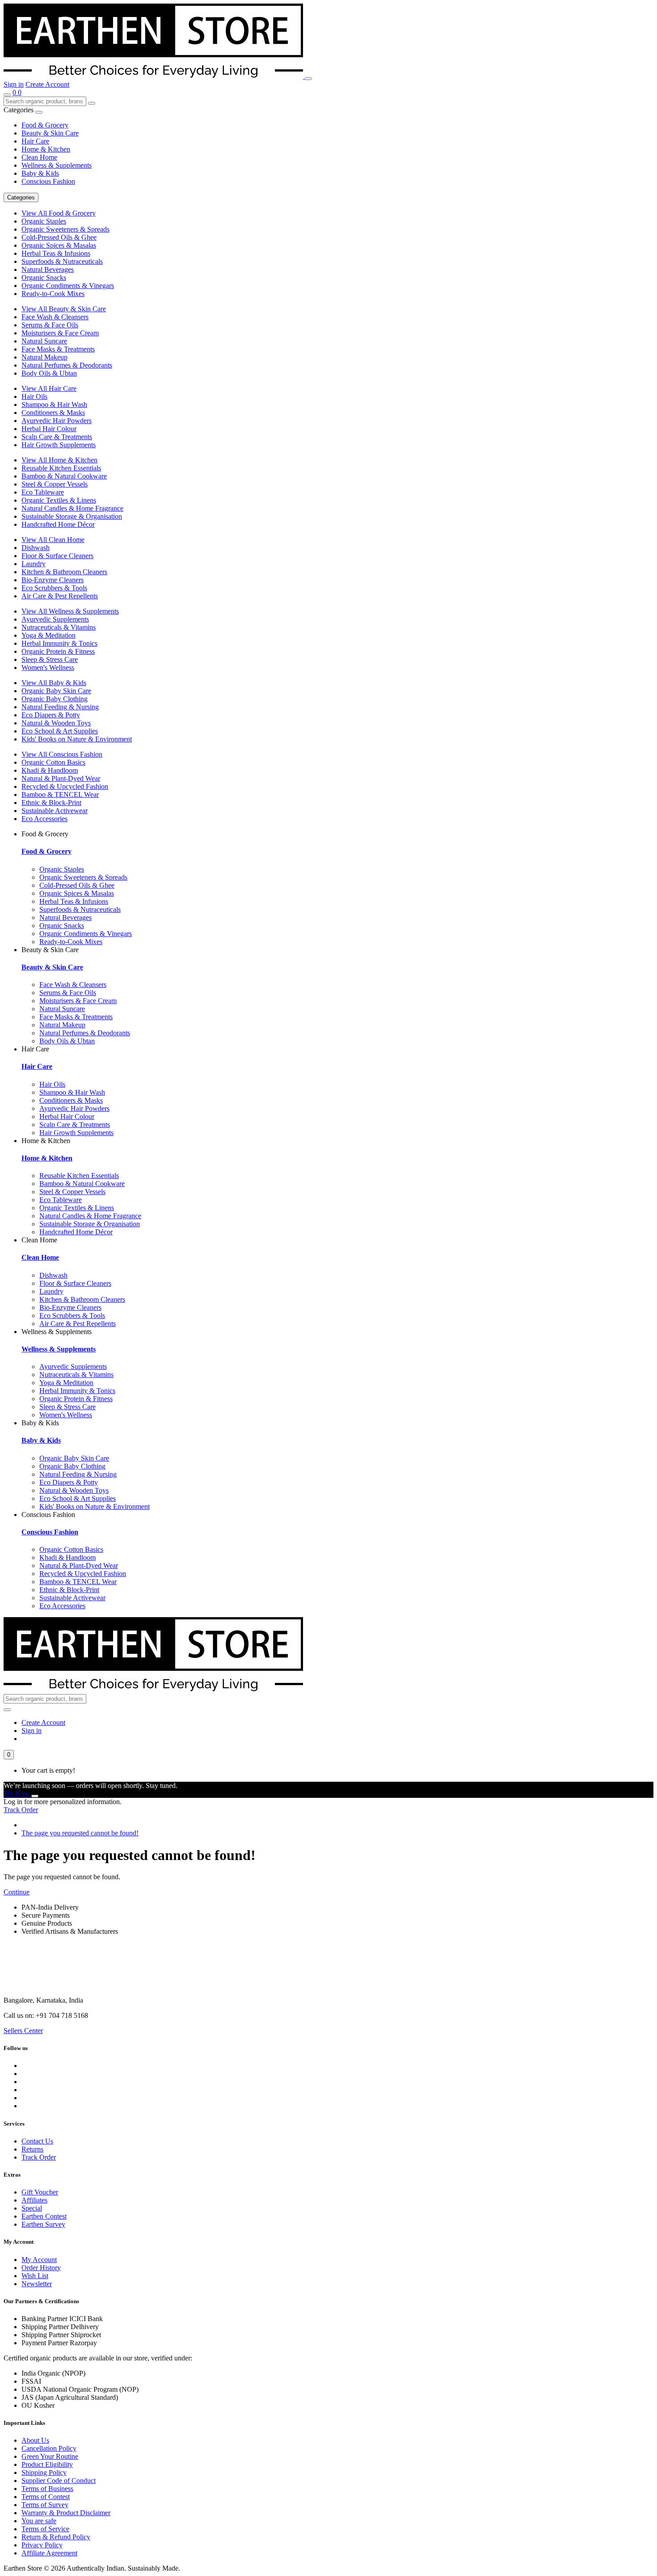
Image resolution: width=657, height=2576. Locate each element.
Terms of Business (47, 2489)
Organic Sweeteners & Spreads (65, 229)
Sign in (14, 84)
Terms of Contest (46, 2497)
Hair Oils (34, 396)
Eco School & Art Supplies (60, 731)
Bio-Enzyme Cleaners (53, 580)
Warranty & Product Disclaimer (66, 2513)
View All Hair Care (49, 388)
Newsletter (37, 2284)
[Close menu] (39, 112)
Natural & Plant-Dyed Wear (61, 778)
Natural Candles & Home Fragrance (72, 508)
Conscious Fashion (48, 181)
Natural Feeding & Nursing (60, 707)
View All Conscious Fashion (62, 754)
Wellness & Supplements (57, 165)
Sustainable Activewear (55, 811)
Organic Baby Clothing (55, 699)
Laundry (34, 564)
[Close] (35, 1796)
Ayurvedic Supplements (55, 619)
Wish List (35, 2276)
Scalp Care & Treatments (57, 437)
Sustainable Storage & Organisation (72, 516)
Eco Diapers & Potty (51, 715)
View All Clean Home (53, 540)
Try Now (17, 1794)
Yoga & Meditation (48, 635)
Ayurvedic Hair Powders (57, 421)
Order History (41, 2268)
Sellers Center (23, 2031)
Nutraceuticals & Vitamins (59, 627)
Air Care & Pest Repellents (60, 596)
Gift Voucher (40, 2192)
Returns (32, 2149)
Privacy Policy (42, 2545)
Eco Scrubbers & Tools (54, 588)
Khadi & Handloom (50, 770)
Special (32, 2208)
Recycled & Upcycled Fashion (65, 786)
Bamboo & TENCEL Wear (60, 794)
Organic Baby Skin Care (56, 691)
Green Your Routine (50, 2456)
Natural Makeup (44, 357)
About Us (35, 2440)
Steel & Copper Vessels (55, 484)
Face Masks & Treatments (58, 349)
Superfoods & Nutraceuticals (62, 261)
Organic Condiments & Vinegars (68, 286)
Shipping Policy (44, 2472)
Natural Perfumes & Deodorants (67, 365)
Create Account (47, 84)
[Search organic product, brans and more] (7, 95)
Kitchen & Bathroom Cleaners (64, 572)
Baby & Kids (40, 173)
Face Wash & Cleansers (55, 317)
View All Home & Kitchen (59, 460)
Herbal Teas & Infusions (56, 253)
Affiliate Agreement (49, 2553)
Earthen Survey (43, 2224)
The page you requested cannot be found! (80, 1833)
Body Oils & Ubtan (49, 373)
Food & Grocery (45, 125)
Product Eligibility (47, 2464)
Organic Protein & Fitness (58, 651)
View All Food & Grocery (59, 213)
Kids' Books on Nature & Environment (77, 739)
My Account (39, 2260)
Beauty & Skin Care (50, 133)
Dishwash (36, 548)
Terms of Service (45, 2529)
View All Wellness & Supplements (70, 611)
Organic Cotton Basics (53, 762)
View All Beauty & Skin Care (64, 309)
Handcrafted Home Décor (58, 524)
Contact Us (37, 2141)
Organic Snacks (44, 278)
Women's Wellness (48, 667)
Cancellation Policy (49, 2448)
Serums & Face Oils (50, 325)
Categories (21, 197)
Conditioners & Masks (53, 413)
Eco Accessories (44, 819)
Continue (17, 1892)
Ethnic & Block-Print (51, 803)
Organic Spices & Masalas (59, 245)
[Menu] (308, 79)
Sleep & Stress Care (50, 659)
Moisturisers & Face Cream (60, 333)
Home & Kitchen (46, 149)
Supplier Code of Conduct (59, 2481)
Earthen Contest (44, 2216)
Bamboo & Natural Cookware (64, 476)
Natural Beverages (48, 269)
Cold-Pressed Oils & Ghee (59, 237)
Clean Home (39, 157)
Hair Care (35, 141)
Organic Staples (44, 221)
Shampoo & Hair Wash (54, 405)
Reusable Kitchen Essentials (61, 468)
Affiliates (34, 2200)
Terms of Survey (45, 2505)
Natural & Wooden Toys (56, 723)
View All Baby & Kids (54, 683)
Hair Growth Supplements (59, 445)
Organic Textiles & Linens (59, 500)
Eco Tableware (43, 492)
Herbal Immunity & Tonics (59, 643)
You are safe (39, 2521)
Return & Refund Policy (56, 2537)
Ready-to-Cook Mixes (53, 294)
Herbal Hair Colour (49, 429)
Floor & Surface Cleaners (57, 556)
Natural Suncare (44, 341)
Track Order (21, 1810)
